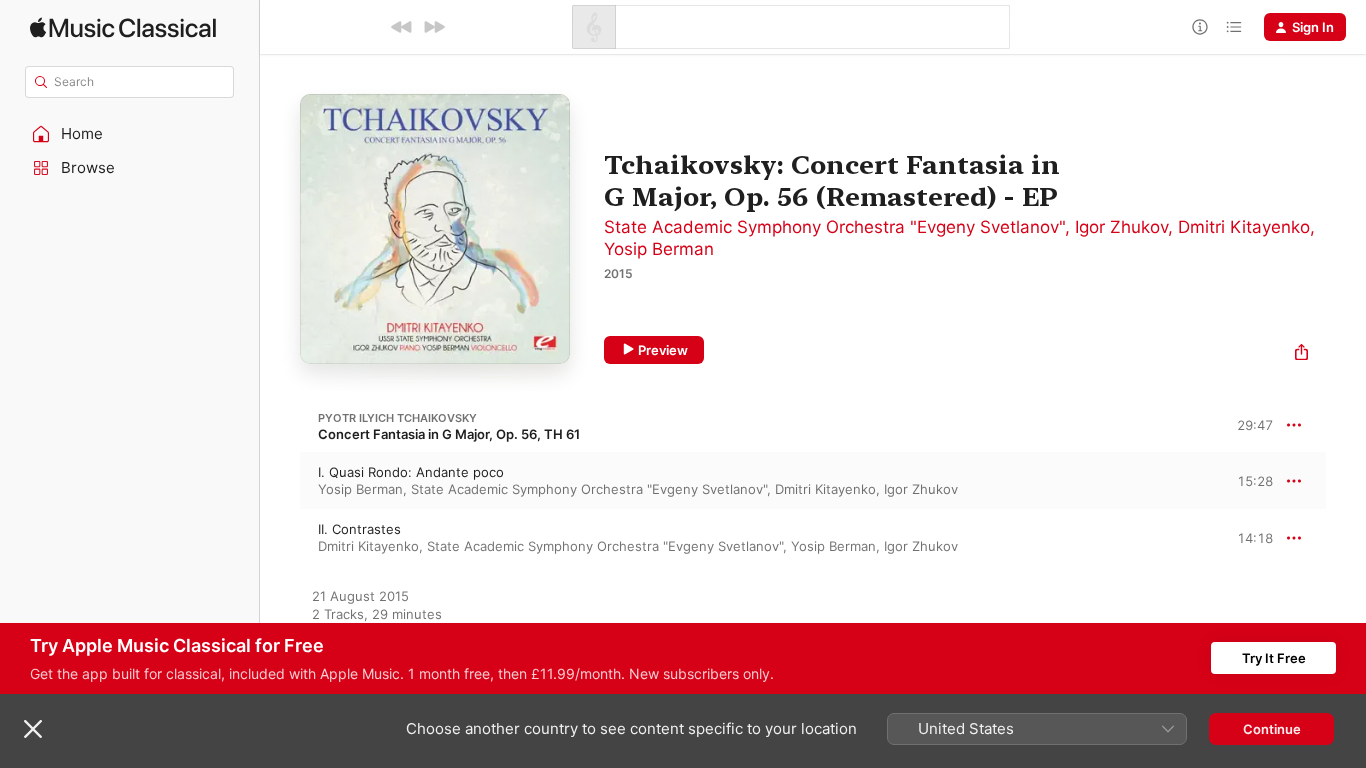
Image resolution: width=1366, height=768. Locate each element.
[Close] (33, 729)
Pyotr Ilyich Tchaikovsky (397, 418)
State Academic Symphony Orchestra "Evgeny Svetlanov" (834, 227)
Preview (663, 350)
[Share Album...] (1301, 354)
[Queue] (1234, 27)
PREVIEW (1251, 480)
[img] (123, 27)
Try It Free (1274, 658)
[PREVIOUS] (402, 27)
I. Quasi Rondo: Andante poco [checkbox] (411, 472)
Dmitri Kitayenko (1244, 227)
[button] (130, 134)
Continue (1272, 729)
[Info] (1200, 27)
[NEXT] (434, 27)
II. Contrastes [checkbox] (359, 529)
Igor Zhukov (1121, 227)
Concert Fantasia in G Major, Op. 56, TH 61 (449, 434)
